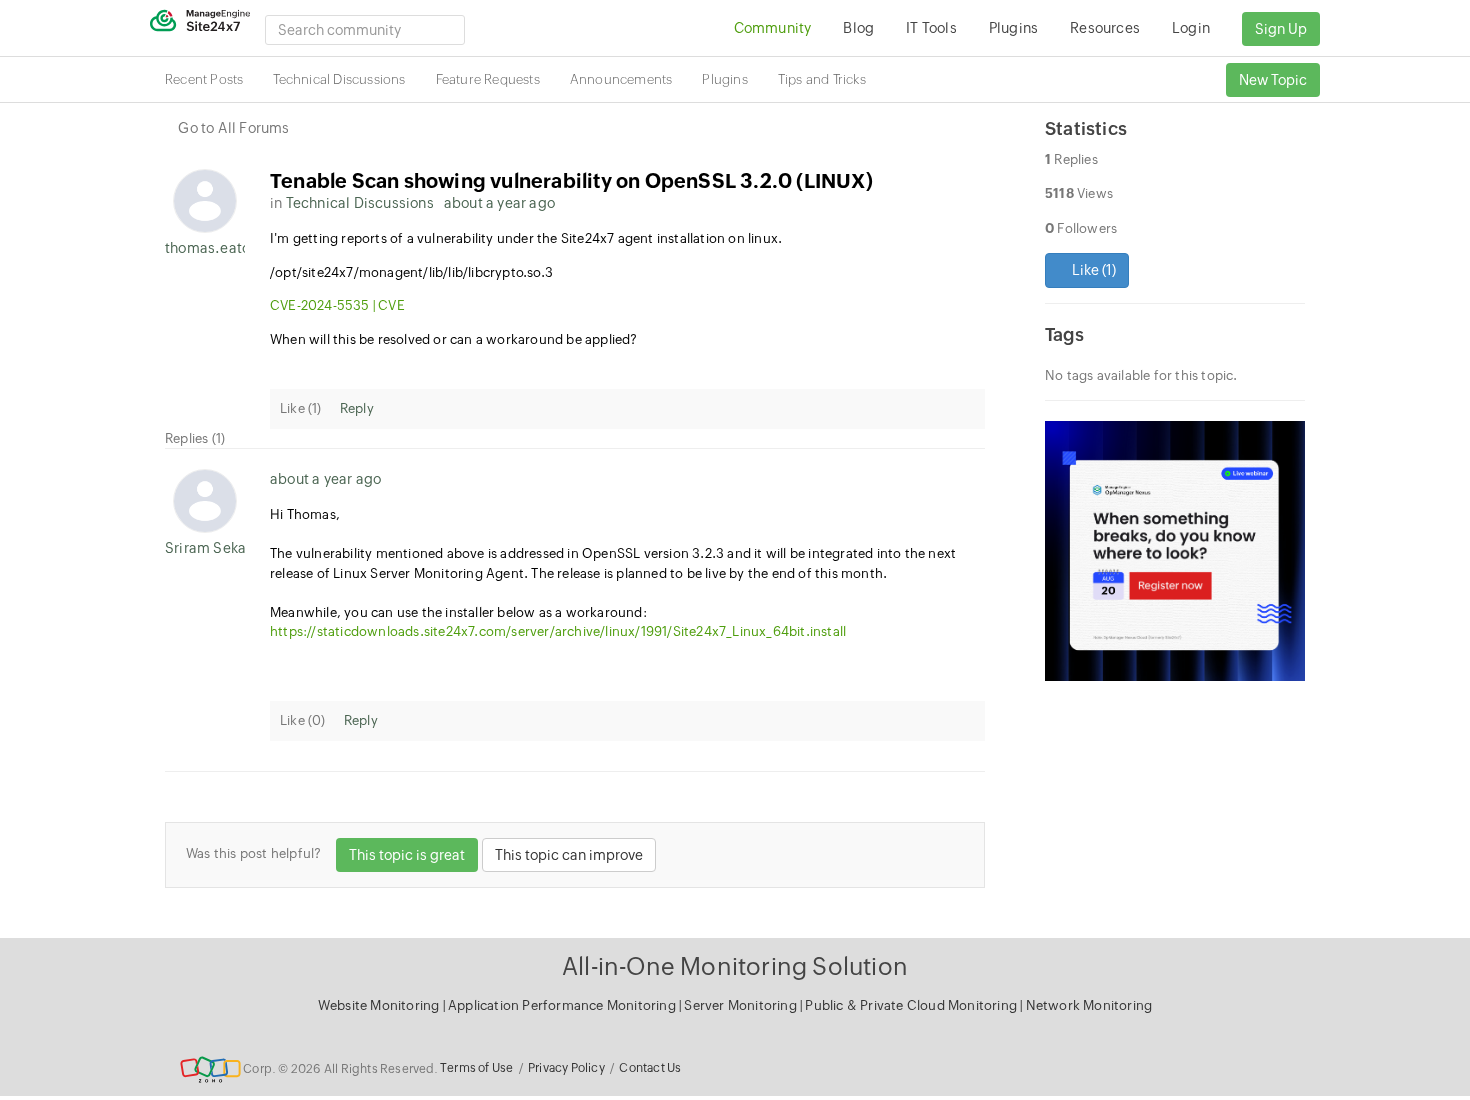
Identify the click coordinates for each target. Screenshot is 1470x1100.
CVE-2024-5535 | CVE (337, 305)
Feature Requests (488, 79)
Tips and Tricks (822, 79)
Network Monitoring (1089, 1005)
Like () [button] (1092, 270)
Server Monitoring (742, 1005)
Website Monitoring (379, 1005)
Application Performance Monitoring (563, 1005)
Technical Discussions (339, 79)
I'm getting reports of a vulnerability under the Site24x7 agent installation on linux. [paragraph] (526, 238)
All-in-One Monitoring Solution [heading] (735, 966)
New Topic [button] (1273, 80)
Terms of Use (476, 1068)
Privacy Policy (566, 1068)
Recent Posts (204, 79)
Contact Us (650, 1068)
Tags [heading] (1064, 334)
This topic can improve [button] (569, 855)
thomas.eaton (205, 248)
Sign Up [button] (1281, 29)
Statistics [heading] (1086, 128)
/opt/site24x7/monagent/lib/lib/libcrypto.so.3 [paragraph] (411, 272)
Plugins (724, 79)
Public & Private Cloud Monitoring (912, 1005)
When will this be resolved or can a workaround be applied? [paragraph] (454, 339)
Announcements (621, 79)
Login (1191, 28)
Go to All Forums (233, 128)
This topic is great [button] (407, 855)
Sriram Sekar (205, 548)
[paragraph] (627, 306)
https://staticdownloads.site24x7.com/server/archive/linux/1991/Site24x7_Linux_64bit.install (558, 631)
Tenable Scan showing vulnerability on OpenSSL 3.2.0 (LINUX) (571, 180)
